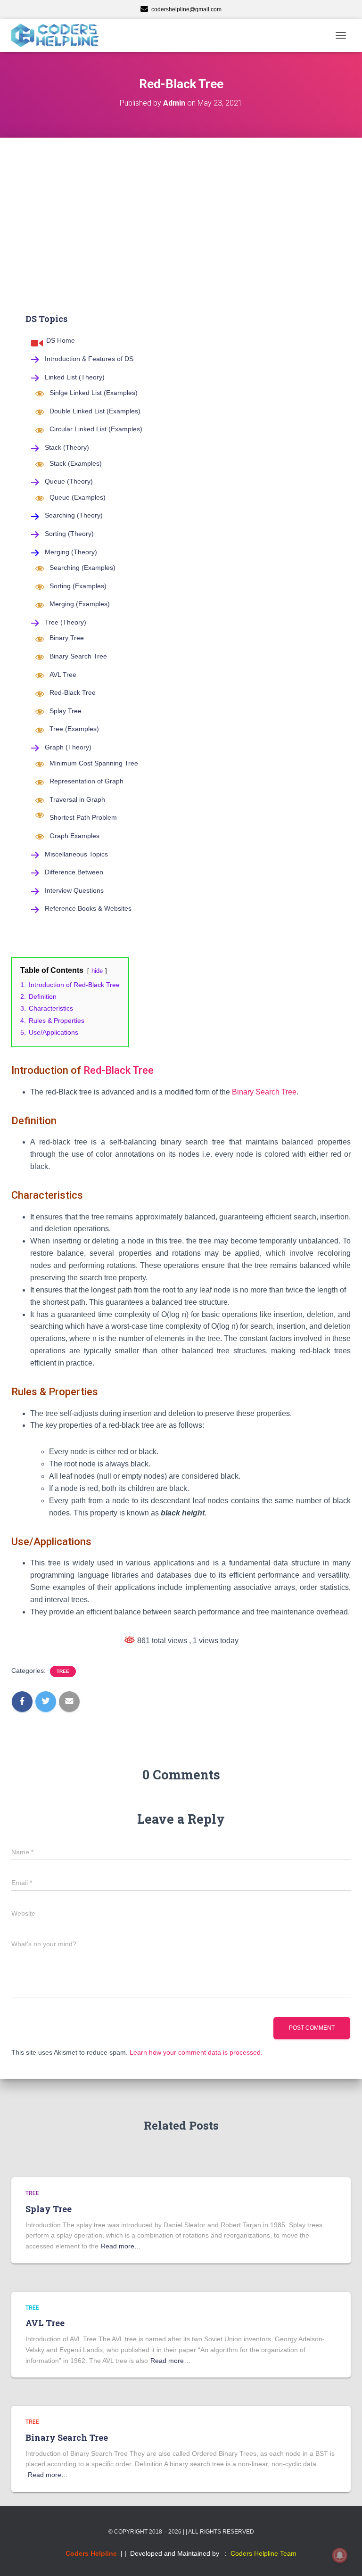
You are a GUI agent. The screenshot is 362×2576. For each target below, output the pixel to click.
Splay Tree (66, 711)
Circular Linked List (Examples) (96, 429)
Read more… (121, 2246)
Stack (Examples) (76, 463)
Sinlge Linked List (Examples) (94, 393)
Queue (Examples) (78, 497)
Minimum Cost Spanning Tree (94, 763)
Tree (63, 1671)
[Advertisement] (181, 208)
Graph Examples (74, 836)
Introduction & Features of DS (89, 359)
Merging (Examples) (80, 604)
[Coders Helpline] (59, 35)
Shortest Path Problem (83, 817)
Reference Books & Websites (88, 908)
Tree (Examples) (74, 729)
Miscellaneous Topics (76, 854)
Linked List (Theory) (75, 377)
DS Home (61, 340)
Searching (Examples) (82, 568)
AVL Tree (63, 675)
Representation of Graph (86, 781)
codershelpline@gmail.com (186, 9)
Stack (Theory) (67, 447)
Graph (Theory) (68, 747)
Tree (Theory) (66, 622)
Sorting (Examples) (78, 586)
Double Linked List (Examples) (95, 411)
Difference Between (74, 872)
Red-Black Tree (73, 692)
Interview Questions (74, 890)
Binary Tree (67, 638)
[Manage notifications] (340, 2555)
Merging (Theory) (71, 552)
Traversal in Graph (77, 799)
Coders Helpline (91, 2553)
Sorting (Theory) (69, 534)
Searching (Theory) (74, 515)
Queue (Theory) (69, 481)
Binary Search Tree (78, 656)
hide (97, 971)
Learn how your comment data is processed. (196, 2052)
